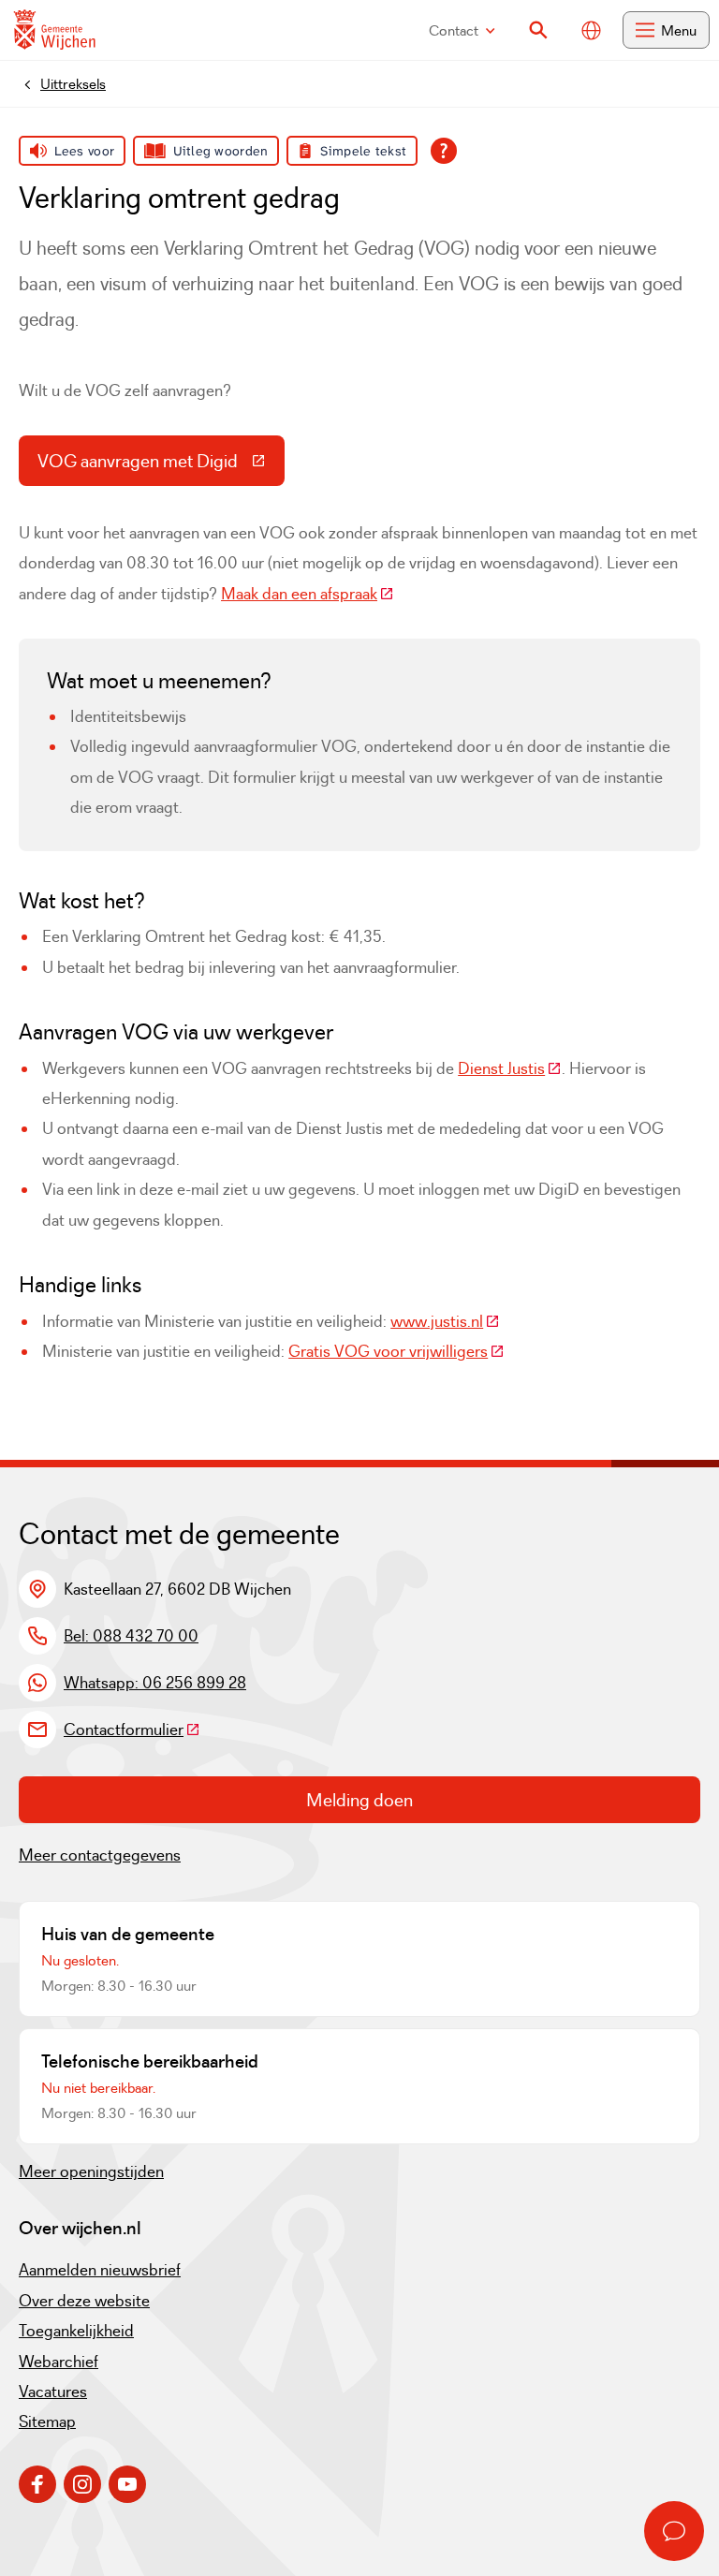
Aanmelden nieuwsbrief (100, 2270)
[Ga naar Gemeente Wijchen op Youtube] (127, 2484)
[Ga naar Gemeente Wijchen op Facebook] (37, 2484)
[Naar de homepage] (54, 30)
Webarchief (59, 2362)
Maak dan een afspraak (308, 594)
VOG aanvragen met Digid (161, 465)
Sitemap (47, 2421)
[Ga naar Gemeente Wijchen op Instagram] (82, 2484)
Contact (454, 30)
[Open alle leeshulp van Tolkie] (444, 151)
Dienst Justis (510, 1068)
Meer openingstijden (91, 2171)
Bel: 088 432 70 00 (131, 1636)
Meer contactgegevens (100, 1855)
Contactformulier (132, 1730)
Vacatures (53, 2392)
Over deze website (84, 2301)
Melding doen (359, 1800)
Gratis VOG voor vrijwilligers (396, 1351)
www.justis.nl (445, 1321)
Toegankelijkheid (76, 2331)
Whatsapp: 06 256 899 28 (155, 1683)
